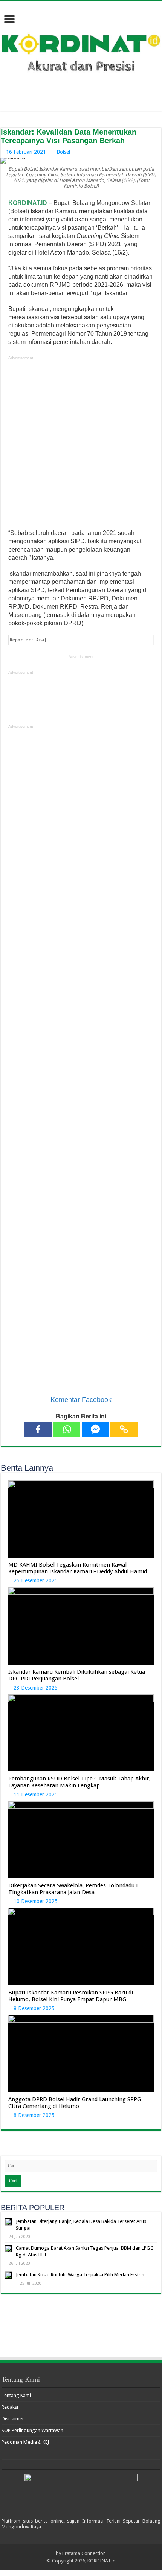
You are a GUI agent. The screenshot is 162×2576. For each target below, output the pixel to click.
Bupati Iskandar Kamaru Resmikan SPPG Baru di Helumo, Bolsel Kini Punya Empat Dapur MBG (71, 1996)
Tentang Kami (16, 2395)
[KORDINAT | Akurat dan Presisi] (81, 51)
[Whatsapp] (67, 1429)
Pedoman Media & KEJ (25, 2442)
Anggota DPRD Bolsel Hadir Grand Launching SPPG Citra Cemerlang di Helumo (75, 2103)
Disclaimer (13, 2419)
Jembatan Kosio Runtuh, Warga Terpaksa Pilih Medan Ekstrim (81, 2275)
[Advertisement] (81, 445)
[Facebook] (38, 1429)
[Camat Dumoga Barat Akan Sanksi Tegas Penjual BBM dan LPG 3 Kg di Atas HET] (8, 2249)
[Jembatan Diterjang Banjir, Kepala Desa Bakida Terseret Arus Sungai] (8, 2222)
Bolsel (63, 152)
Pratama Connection (84, 2553)
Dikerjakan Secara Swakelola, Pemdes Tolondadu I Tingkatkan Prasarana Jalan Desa (73, 1889)
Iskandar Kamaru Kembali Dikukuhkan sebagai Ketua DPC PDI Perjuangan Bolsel (77, 1675)
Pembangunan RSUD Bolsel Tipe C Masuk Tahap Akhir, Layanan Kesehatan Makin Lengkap (79, 1782)
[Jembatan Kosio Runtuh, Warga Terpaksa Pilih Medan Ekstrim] (8, 2275)
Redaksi (10, 2407)
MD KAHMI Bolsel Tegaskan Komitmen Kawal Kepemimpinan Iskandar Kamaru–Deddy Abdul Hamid (78, 1568)
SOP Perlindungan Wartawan (32, 2430)
